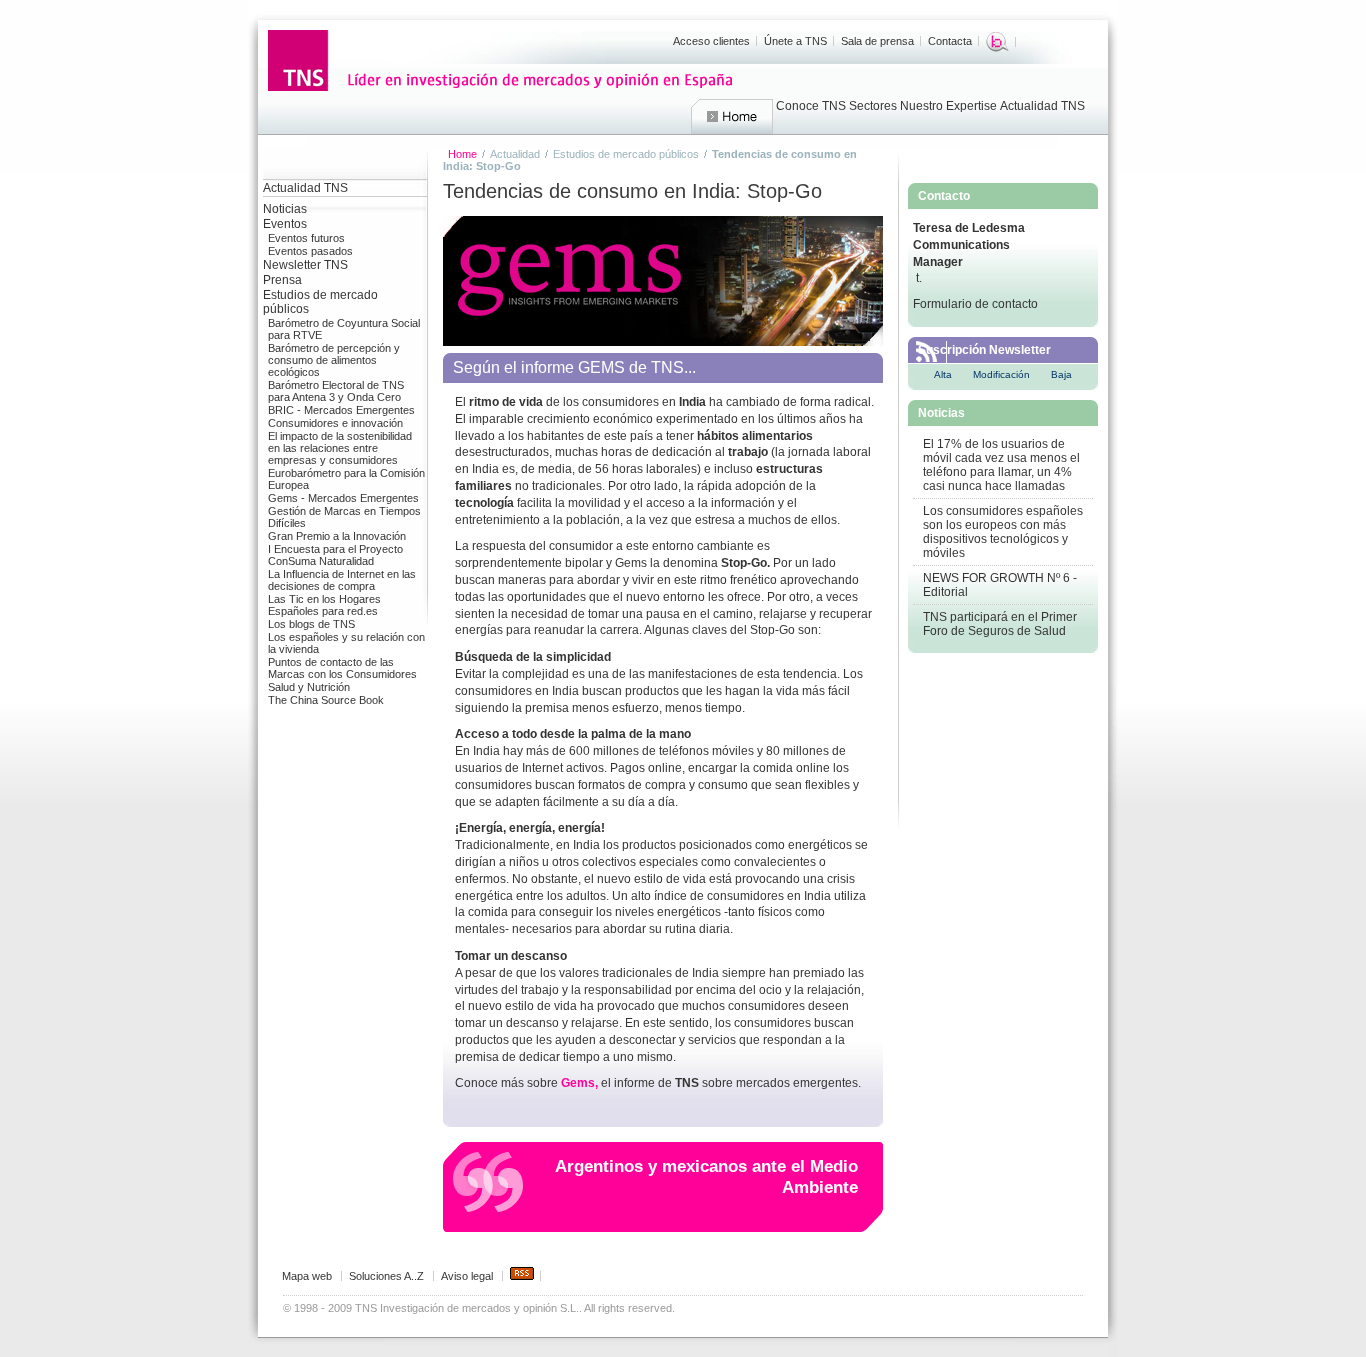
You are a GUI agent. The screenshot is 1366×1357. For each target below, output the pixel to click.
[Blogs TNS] (997, 42)
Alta (943, 374)
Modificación (1001, 374)
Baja (1061, 374)
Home (732, 117)
